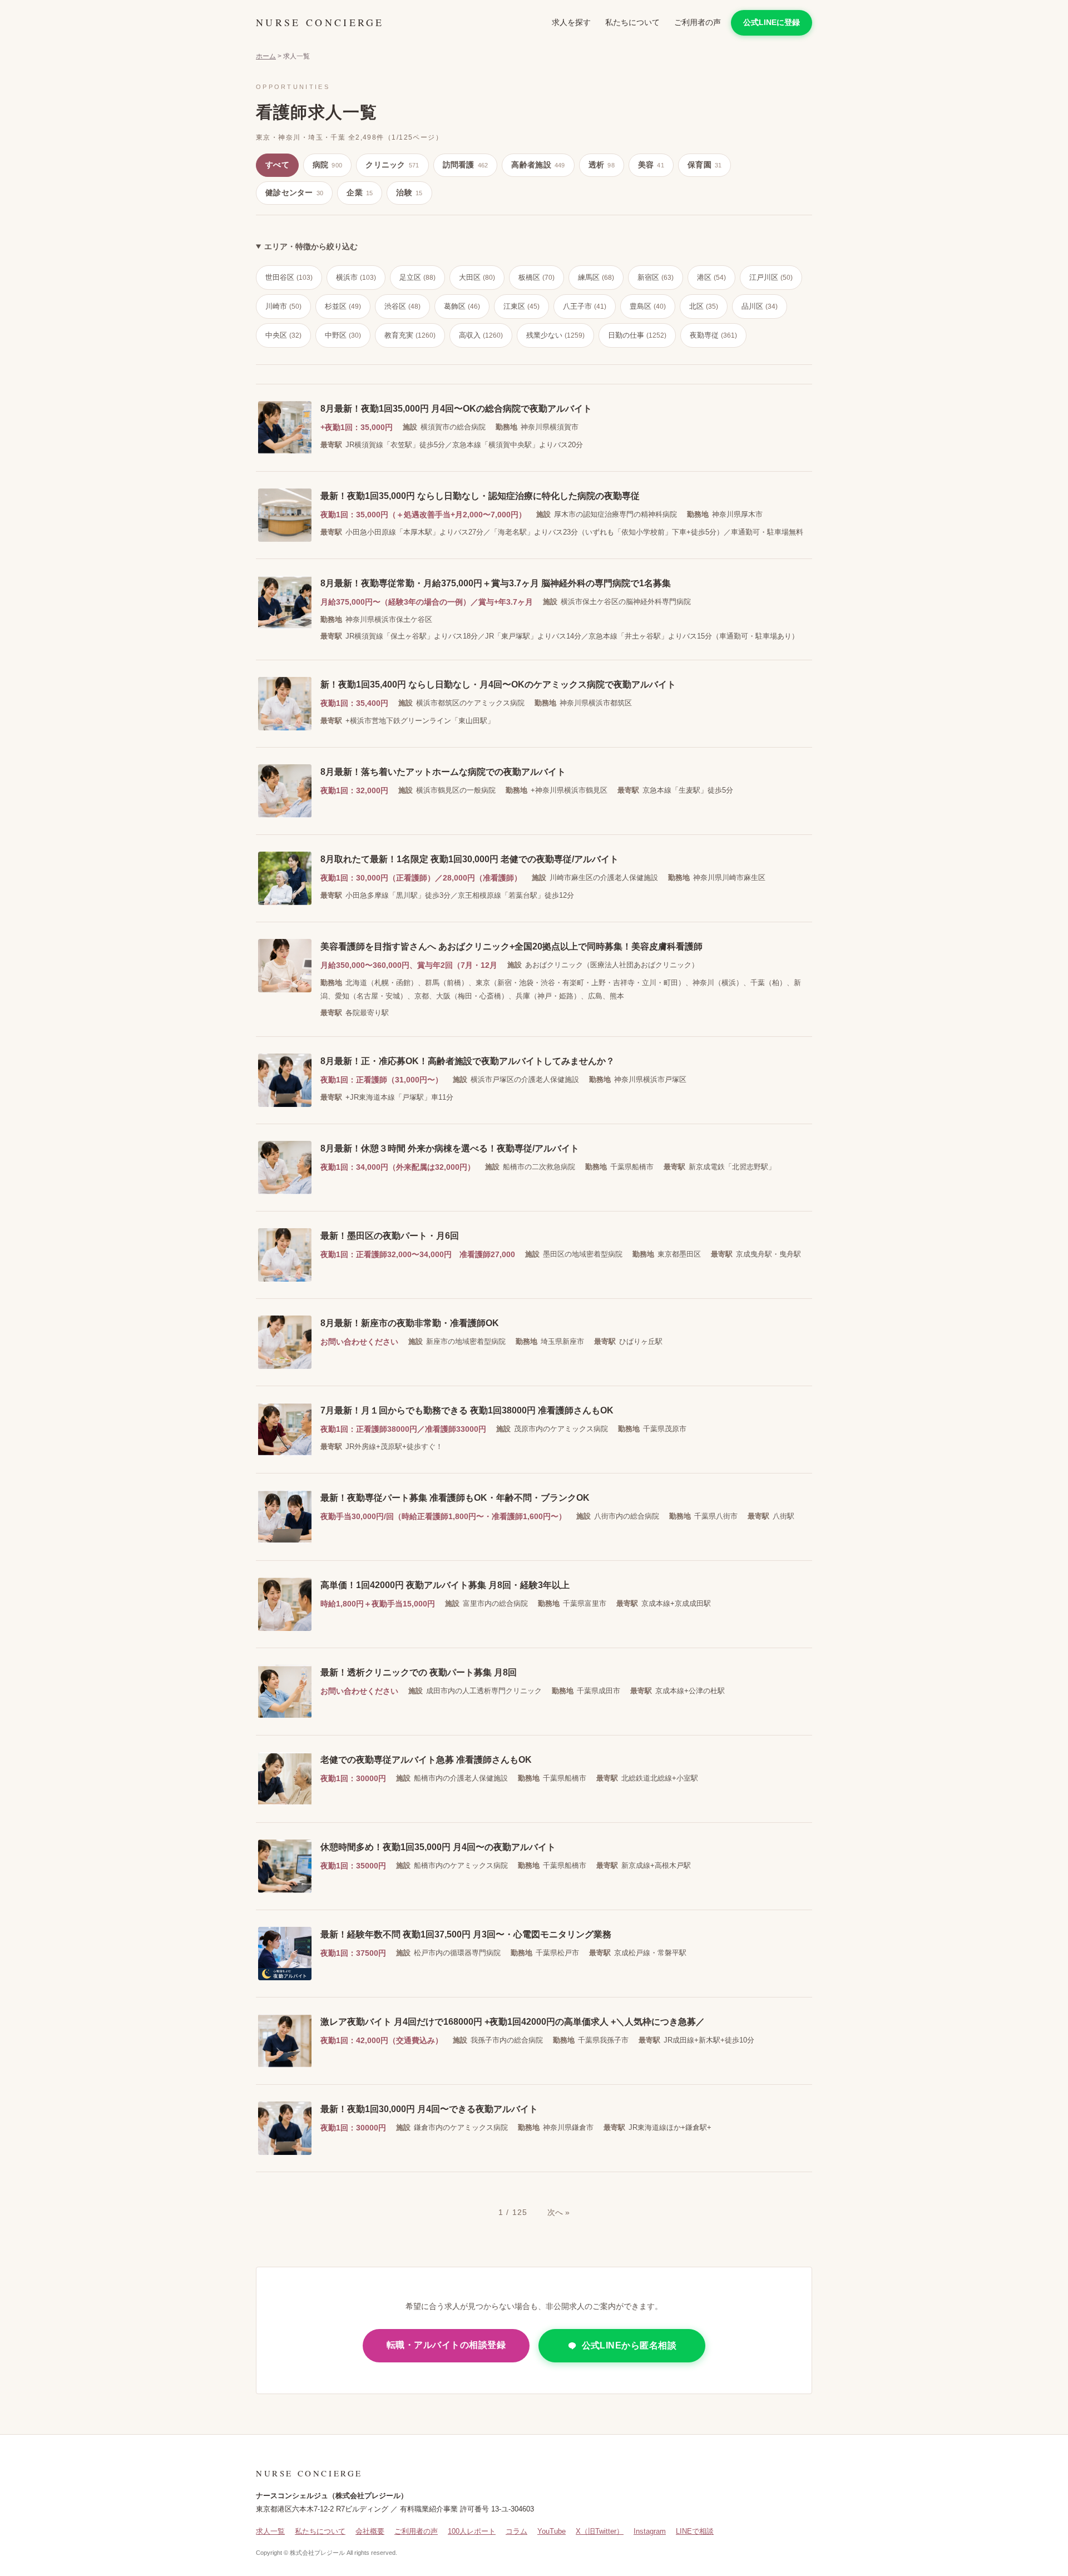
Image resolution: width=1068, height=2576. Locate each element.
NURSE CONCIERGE (320, 22)
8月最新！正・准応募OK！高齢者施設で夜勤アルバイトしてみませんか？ (468, 1061)
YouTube (552, 2531)
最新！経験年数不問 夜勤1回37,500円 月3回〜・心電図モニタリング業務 (466, 1934)
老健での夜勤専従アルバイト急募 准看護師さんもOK (426, 1760)
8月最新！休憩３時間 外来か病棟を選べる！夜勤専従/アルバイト (450, 1148)
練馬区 (596, 277)
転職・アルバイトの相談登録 (446, 2345)
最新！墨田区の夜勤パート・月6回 (390, 1236)
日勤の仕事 (637, 335)
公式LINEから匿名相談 (629, 2345)
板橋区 (537, 277)
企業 (360, 192)
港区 (711, 277)
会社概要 (370, 2531)
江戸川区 (771, 277)
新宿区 (656, 277)
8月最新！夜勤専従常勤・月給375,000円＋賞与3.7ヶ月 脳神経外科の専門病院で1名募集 (496, 583)
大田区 (477, 277)
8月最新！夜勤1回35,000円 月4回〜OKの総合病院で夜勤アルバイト (456, 409)
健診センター (294, 192)
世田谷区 (289, 277)
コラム (516, 2531)
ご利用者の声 (698, 22)
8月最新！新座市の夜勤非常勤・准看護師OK (410, 1323)
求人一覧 (270, 2531)
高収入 (481, 335)
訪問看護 (466, 165)
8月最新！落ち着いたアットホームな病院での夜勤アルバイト (443, 772)
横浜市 (356, 277)
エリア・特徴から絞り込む (311, 246)
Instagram (650, 2531)
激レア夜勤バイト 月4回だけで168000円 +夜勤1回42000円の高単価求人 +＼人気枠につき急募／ (513, 2022)
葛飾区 (462, 306)
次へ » (558, 2212)
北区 (704, 306)
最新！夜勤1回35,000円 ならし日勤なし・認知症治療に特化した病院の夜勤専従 (480, 496)
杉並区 (343, 306)
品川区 (760, 306)
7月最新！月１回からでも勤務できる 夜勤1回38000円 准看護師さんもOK (467, 1410)
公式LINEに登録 (772, 22)
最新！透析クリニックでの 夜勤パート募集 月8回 (419, 1672)
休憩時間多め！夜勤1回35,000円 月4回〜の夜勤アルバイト (438, 1847)
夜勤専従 (713, 335)
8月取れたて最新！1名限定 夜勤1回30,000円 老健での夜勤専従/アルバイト (469, 859)
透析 (602, 165)
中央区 (283, 335)
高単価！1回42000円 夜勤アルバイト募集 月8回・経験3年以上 (445, 1585)
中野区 (343, 335)
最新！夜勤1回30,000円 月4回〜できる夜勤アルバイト (429, 2109)
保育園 (704, 165)
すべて (277, 165)
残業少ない (555, 335)
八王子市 (585, 306)
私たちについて (632, 22)
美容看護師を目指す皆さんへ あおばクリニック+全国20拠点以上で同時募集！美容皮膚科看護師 (511, 946)
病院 (327, 165)
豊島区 (648, 306)
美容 (651, 165)
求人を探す (571, 22)
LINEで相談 (695, 2531)
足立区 (417, 277)
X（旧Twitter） (600, 2531)
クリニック (392, 165)
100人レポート (472, 2531)
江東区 (521, 306)
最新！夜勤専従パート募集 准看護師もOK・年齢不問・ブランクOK (455, 1498)
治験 (409, 192)
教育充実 (410, 335)
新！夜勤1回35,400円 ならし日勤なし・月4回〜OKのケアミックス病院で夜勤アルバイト (498, 684)
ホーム (266, 56)
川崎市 (283, 306)
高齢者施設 (538, 165)
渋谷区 (402, 306)
